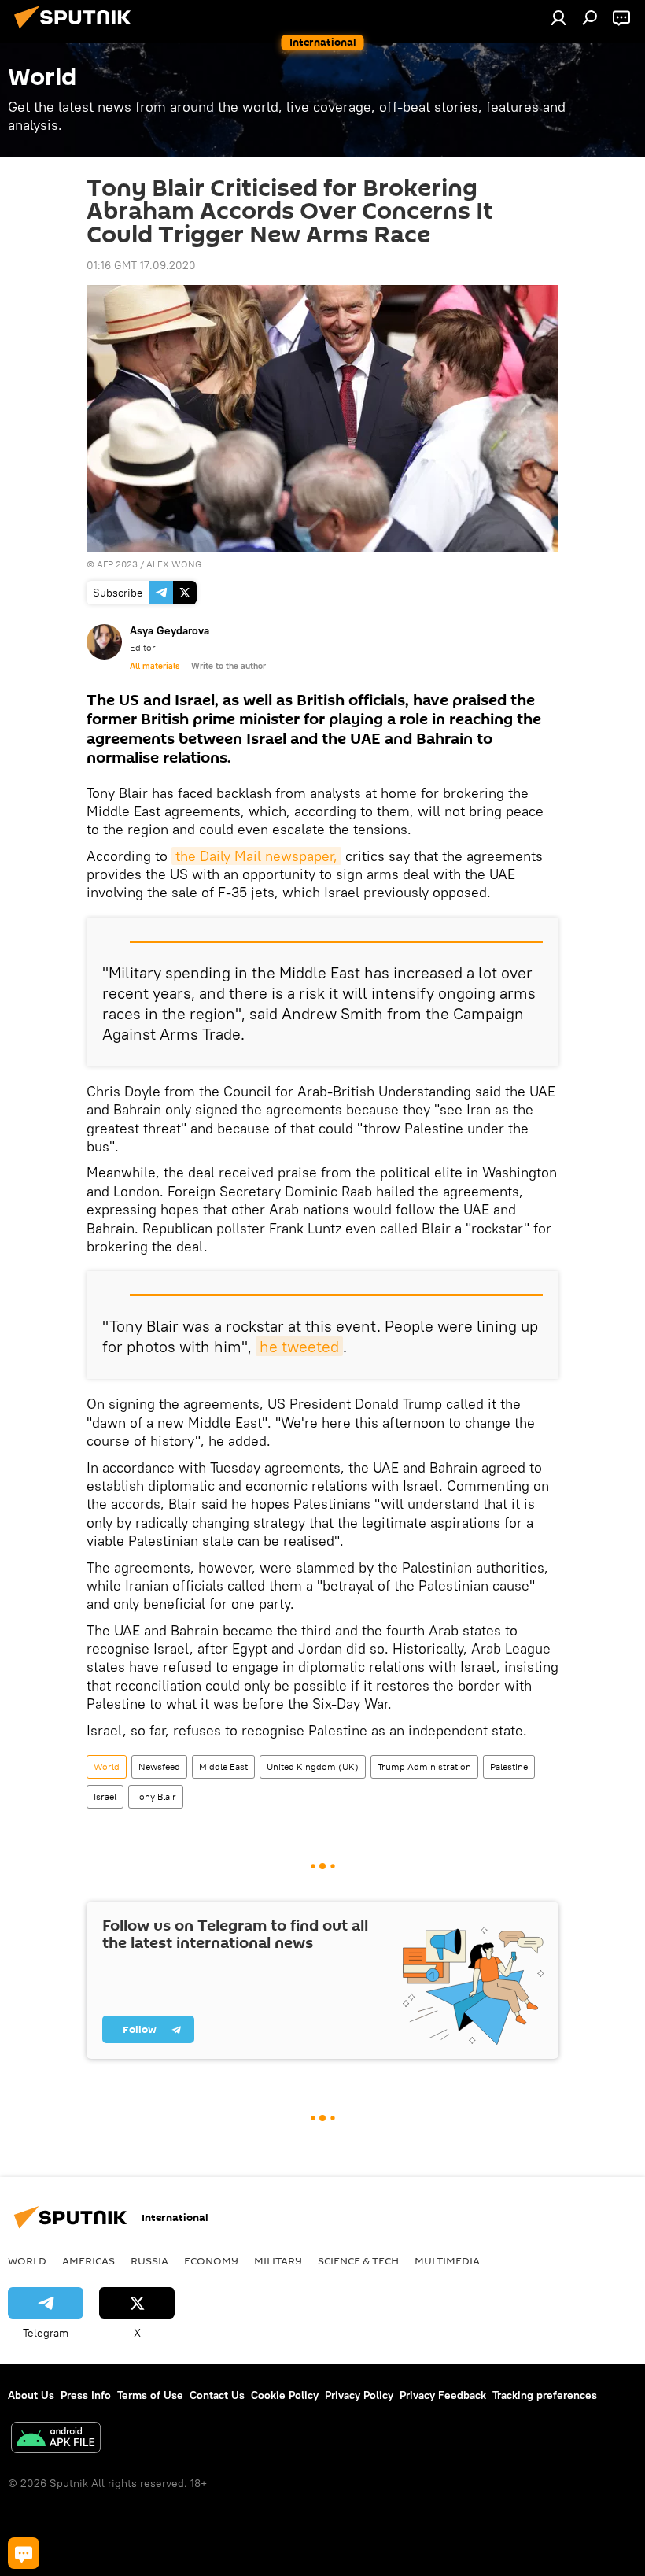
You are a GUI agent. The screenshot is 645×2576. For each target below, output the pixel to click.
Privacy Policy (359, 2395)
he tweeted (299, 1346)
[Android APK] (56, 2439)
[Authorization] (558, 17)
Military (278, 2260)
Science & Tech (358, 2260)
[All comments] (24, 2553)
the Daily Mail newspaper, (256, 856)
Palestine (509, 1767)
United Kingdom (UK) (313, 1767)
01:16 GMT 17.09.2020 (141, 265)
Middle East (223, 1767)
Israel (105, 1796)
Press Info (86, 2395)
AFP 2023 (117, 564)
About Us (31, 2395)
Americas (88, 2260)
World (107, 1767)
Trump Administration (424, 1767)
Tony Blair (156, 1796)
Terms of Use (150, 2395)
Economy (211, 2260)
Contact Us (217, 2395)
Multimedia (447, 2260)
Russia (149, 2260)
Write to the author (229, 666)
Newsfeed (159, 1767)
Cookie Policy (285, 2395)
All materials (155, 666)
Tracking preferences (545, 2395)
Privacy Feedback (443, 2395)
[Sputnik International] (77, 31)
